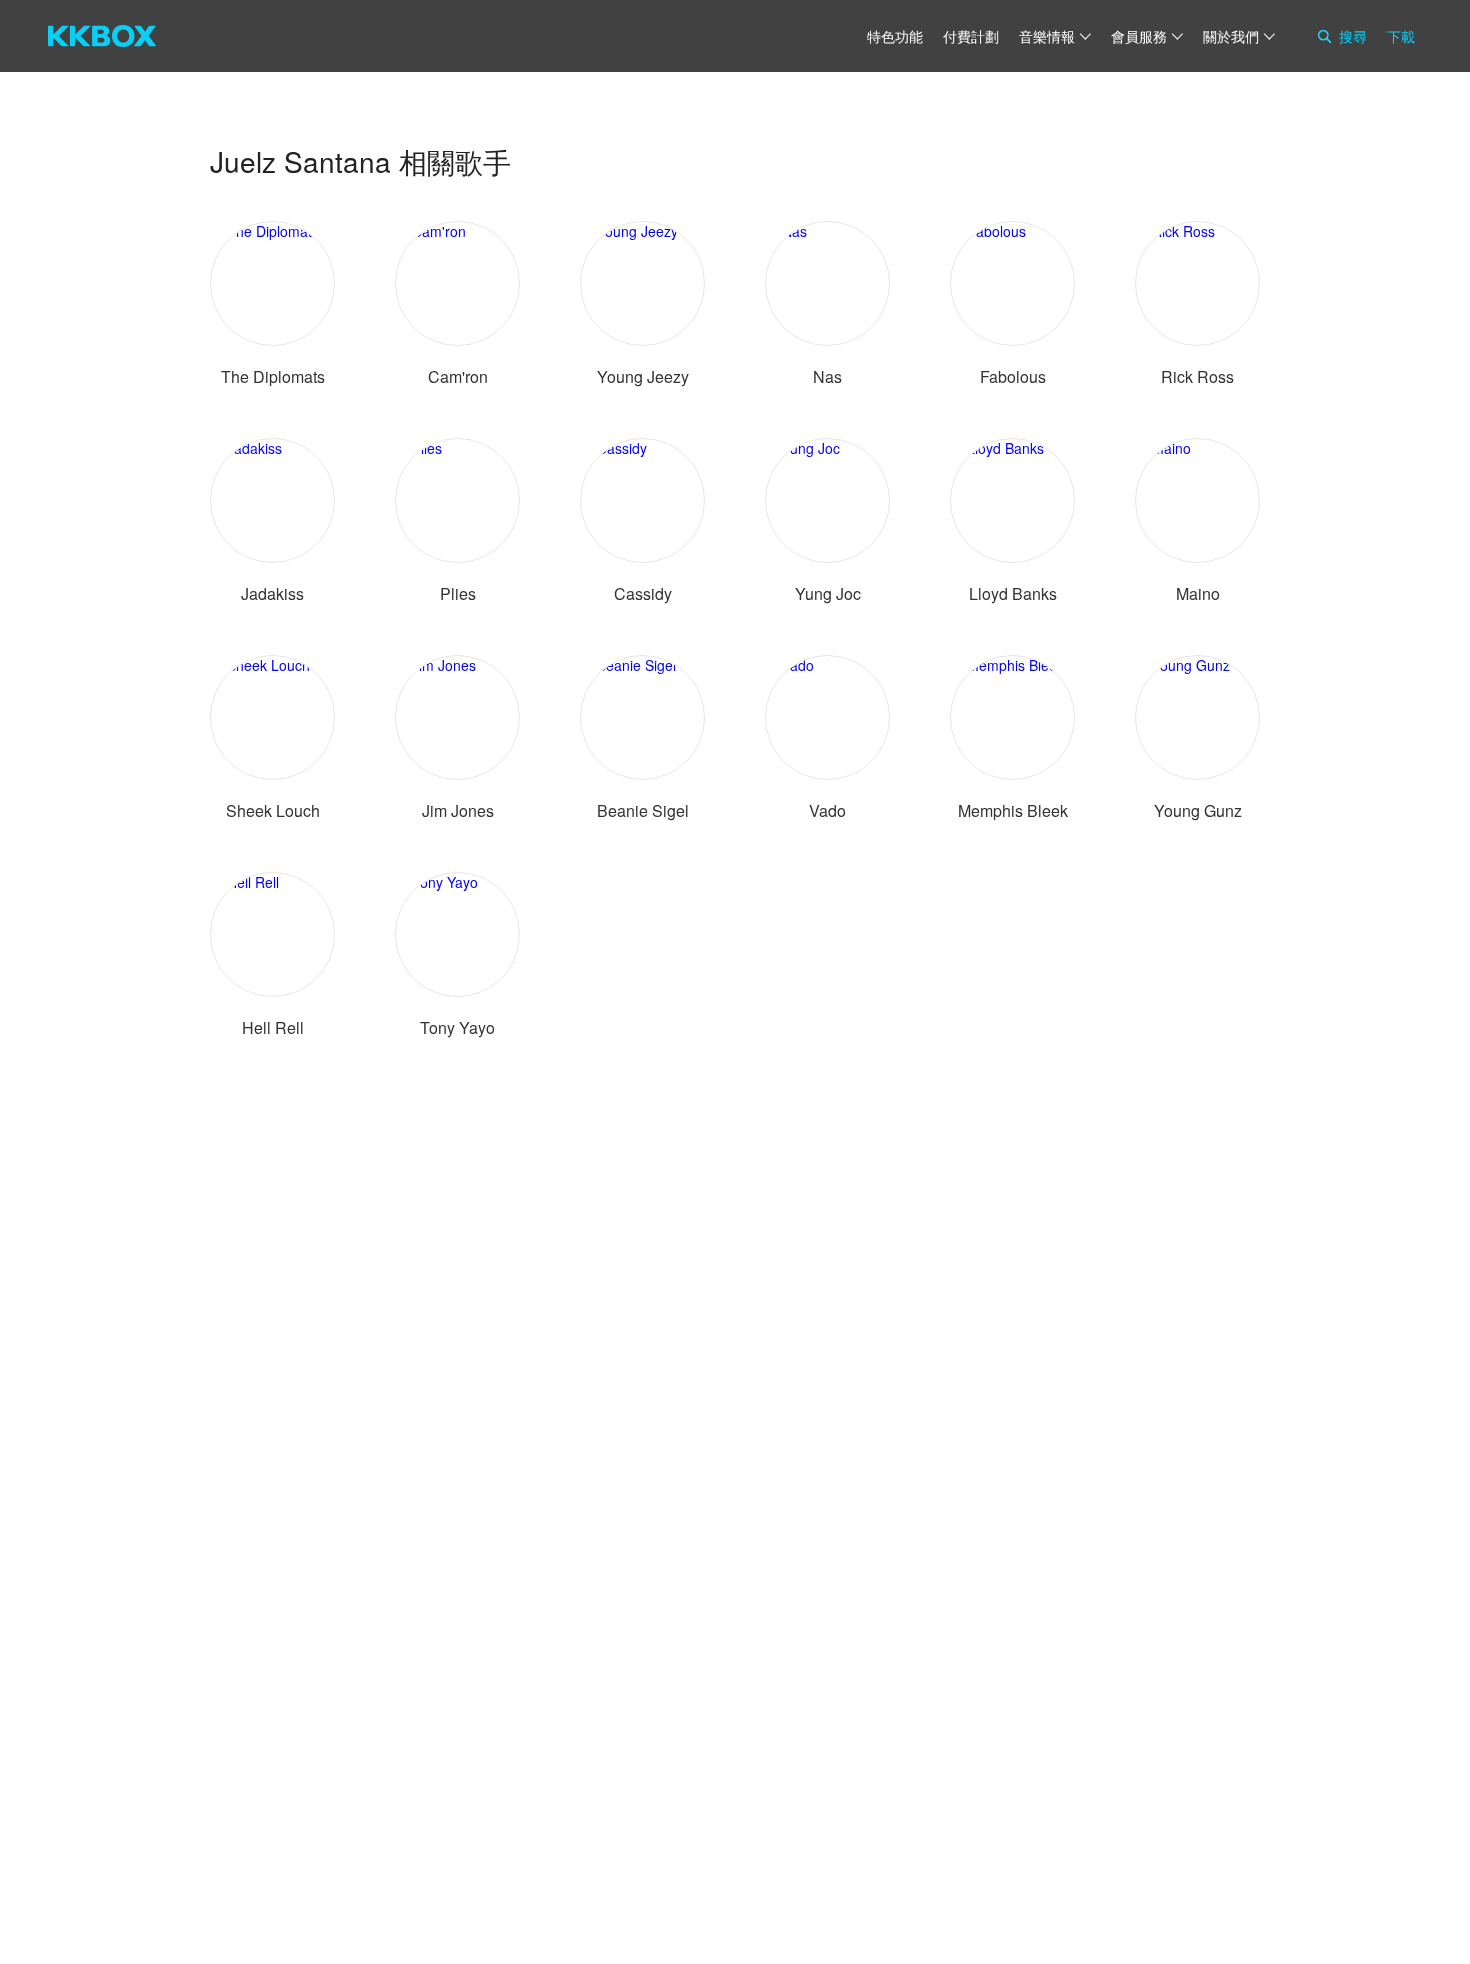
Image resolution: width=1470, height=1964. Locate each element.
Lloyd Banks (1013, 593)
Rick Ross (1197, 376)
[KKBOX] (102, 36)
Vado (827, 810)
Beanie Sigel (643, 810)
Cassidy (643, 593)
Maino (1198, 593)
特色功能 (895, 36)
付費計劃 (971, 36)
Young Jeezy (643, 376)
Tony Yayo (457, 1027)
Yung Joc (828, 593)
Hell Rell (273, 1027)
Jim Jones (458, 810)
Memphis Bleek (1013, 810)
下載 (1401, 36)
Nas (827, 376)
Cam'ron (458, 376)
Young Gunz (1198, 810)
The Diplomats (273, 376)
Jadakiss (272, 593)
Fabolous (1013, 376)
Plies (458, 593)
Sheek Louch (273, 810)
